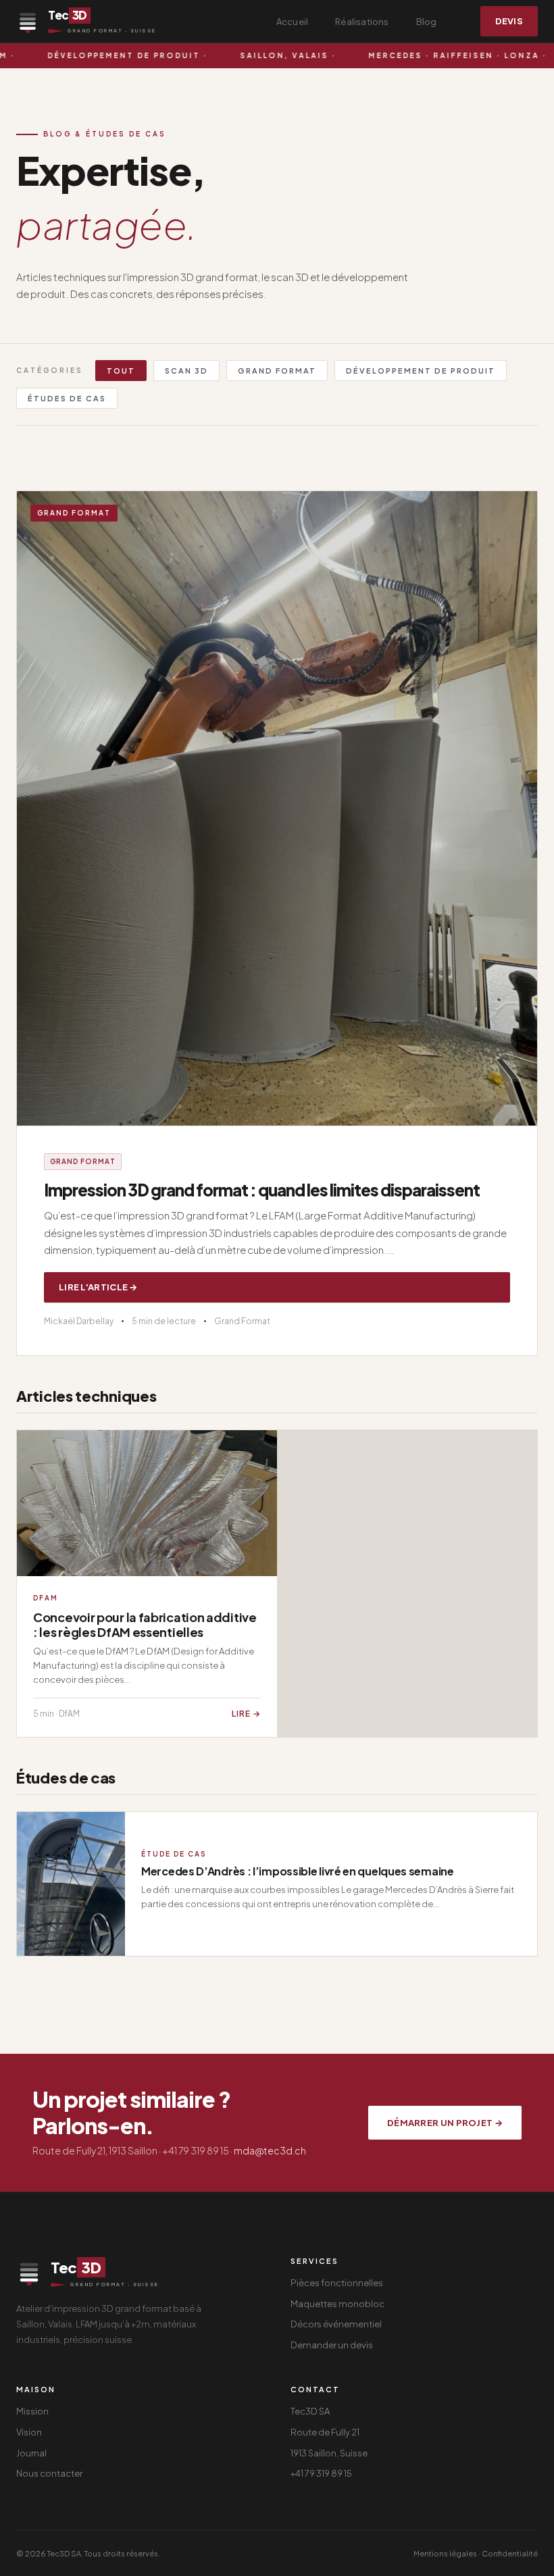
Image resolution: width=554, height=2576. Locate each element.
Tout (121, 371)
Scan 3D (186, 371)
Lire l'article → (98, 1287)
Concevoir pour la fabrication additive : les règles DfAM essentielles (145, 1624)
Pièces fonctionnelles (337, 2283)
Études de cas (67, 398)
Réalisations (362, 22)
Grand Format (277, 371)
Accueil (292, 22)
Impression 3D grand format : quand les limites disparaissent (262, 1190)
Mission (32, 2411)
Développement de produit (421, 371)
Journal (31, 2453)
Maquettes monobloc (337, 2304)
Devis (509, 21)
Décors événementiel (336, 2324)
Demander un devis (332, 2345)
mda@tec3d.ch (270, 2150)
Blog (427, 22)
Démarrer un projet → (445, 2123)
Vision (29, 2432)
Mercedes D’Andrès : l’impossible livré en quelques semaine (298, 1871)
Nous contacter (49, 2473)
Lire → (246, 1714)
